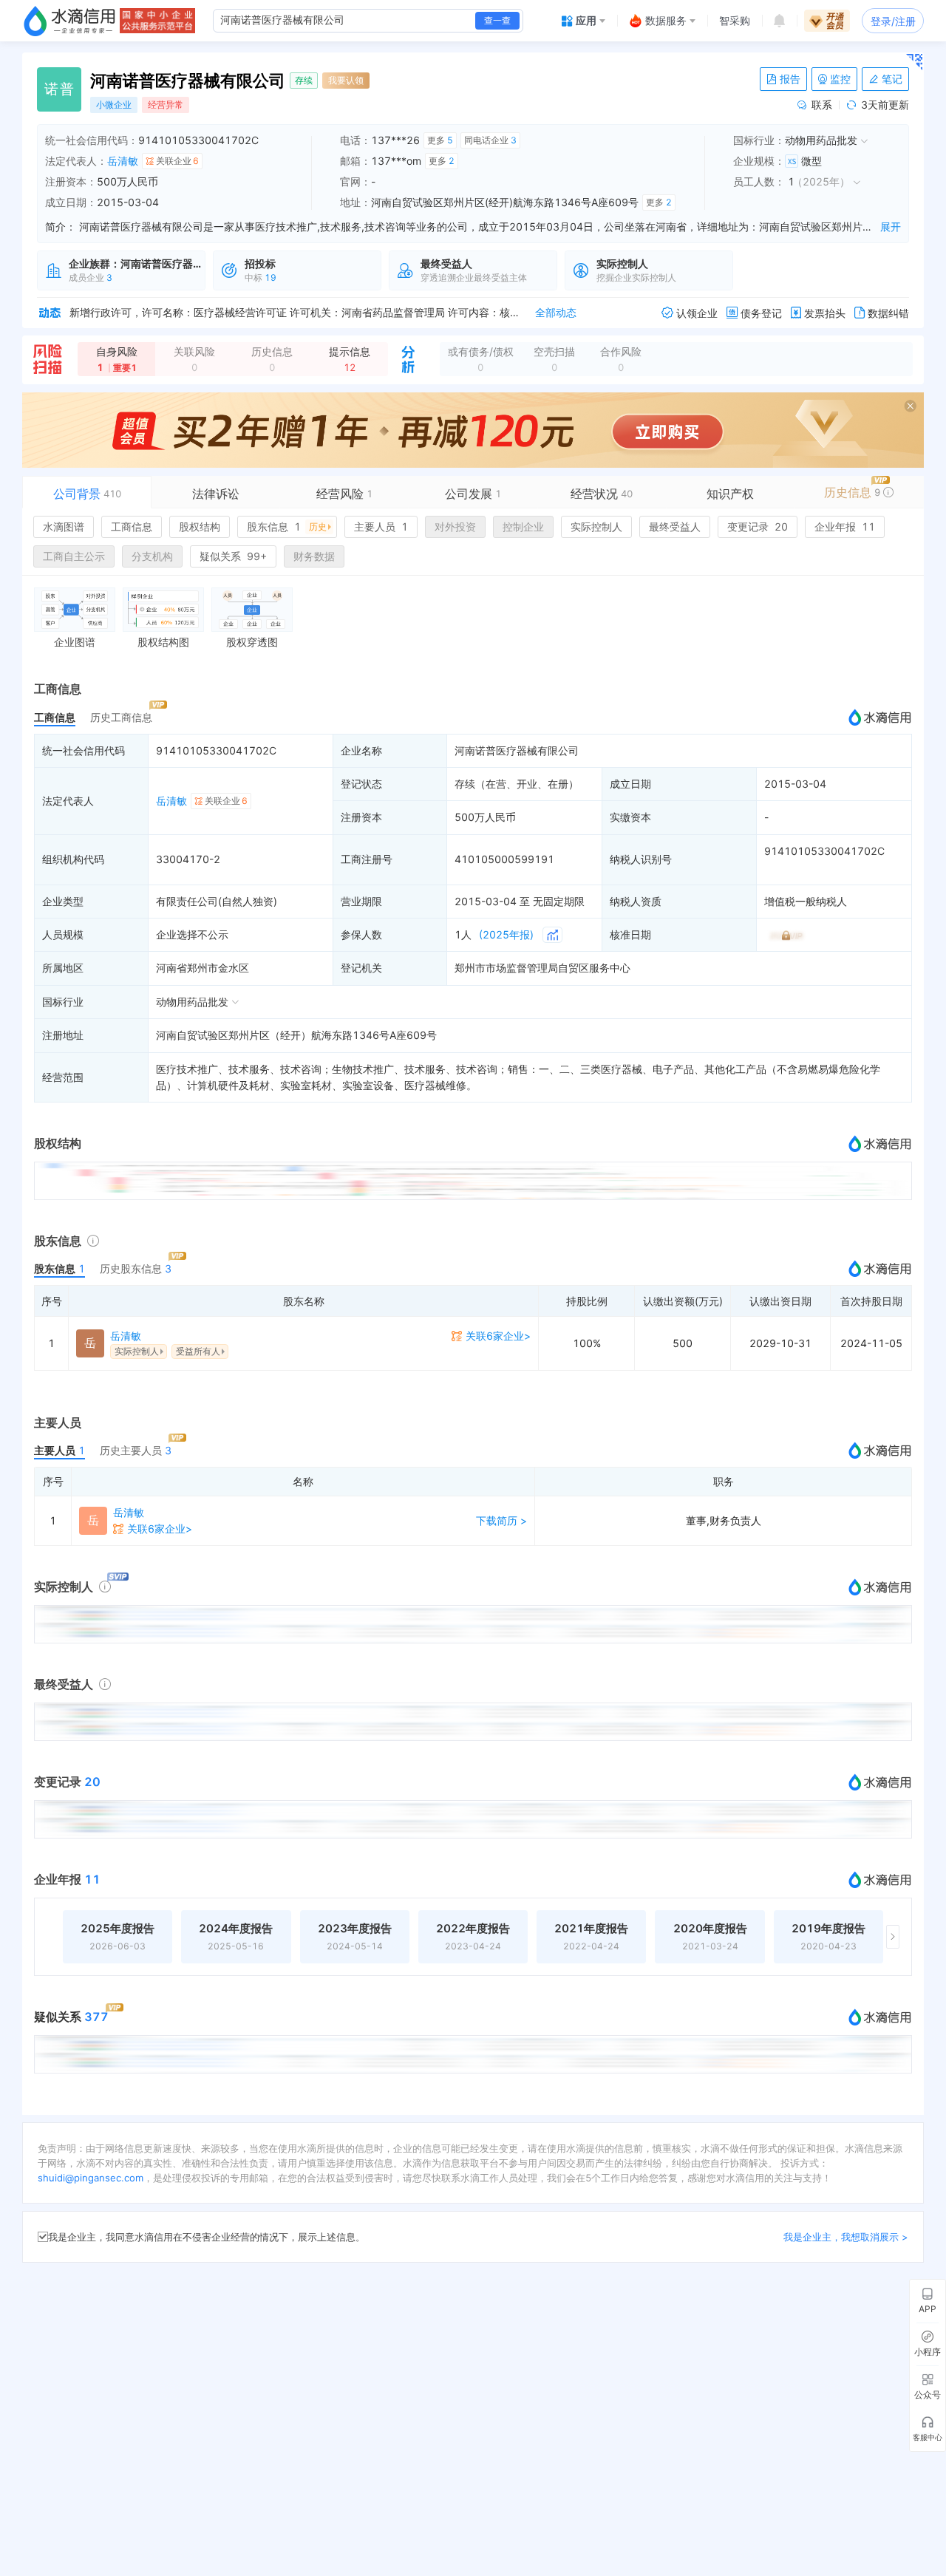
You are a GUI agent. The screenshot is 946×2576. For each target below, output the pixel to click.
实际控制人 (596, 527)
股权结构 (200, 527)
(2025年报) (506, 934)
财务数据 (314, 556)
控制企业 (523, 527)
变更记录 (758, 527)
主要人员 (381, 527)
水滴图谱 (64, 527)
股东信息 (287, 527)
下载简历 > (501, 1520)
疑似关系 (233, 556)
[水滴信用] (69, 21)
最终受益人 (675, 527)
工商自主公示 (74, 556)
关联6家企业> (498, 1336)
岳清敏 (123, 161)
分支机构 (152, 556)
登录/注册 (893, 21)
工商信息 (132, 527)
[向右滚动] (893, 1937)
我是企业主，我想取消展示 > (846, 2237)
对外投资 (455, 527)
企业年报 (845, 527)
